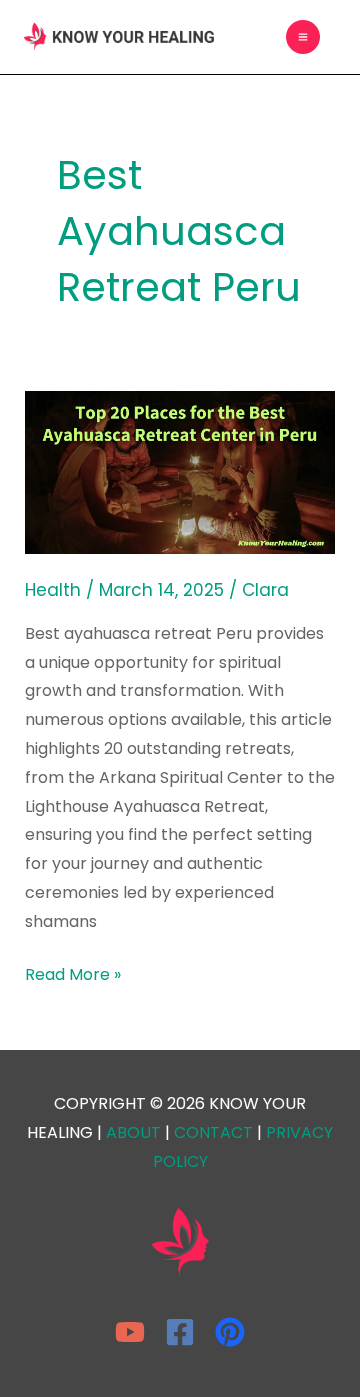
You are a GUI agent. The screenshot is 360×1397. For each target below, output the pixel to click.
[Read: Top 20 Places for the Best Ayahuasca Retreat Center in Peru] (180, 471)
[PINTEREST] (230, 1332)
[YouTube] (130, 1332)
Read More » (73, 973)
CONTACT (213, 1132)
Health (53, 590)
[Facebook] (180, 1332)
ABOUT (133, 1132)
